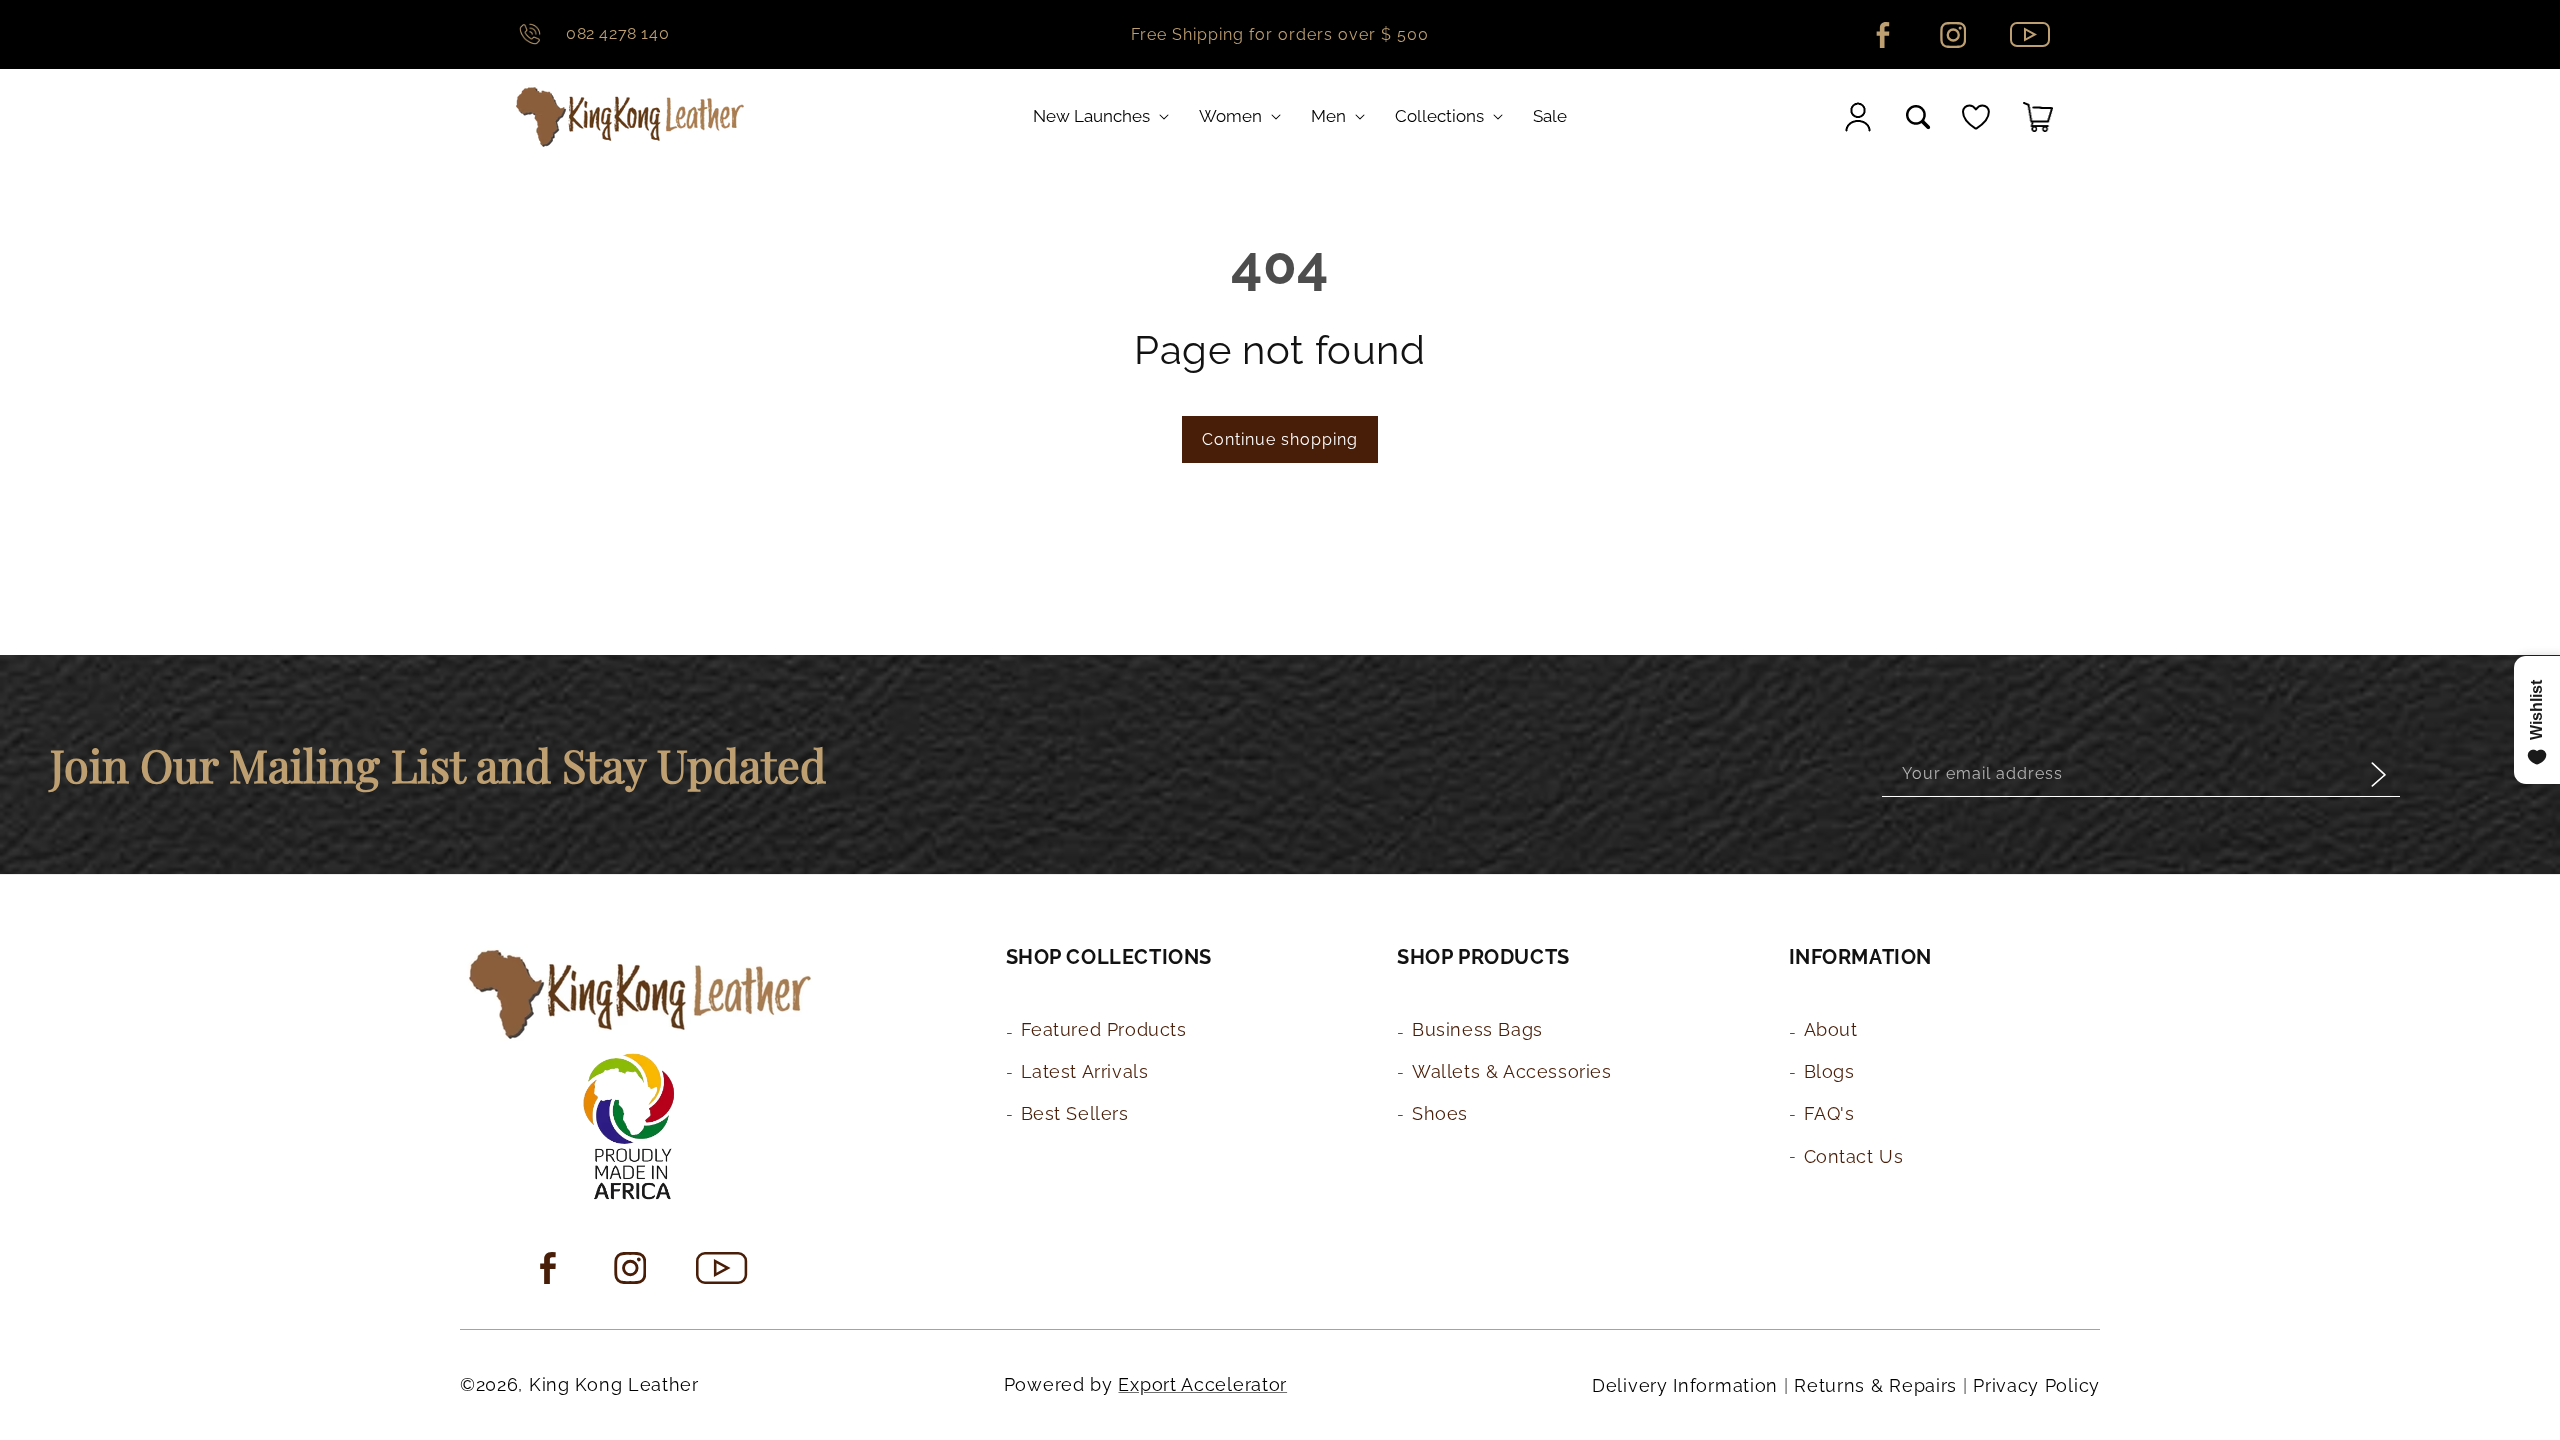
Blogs (1829, 1071)
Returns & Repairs (1875, 1385)
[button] (1105, 116)
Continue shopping (1280, 439)
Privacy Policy (2036, 1385)
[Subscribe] (2378, 774)
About (1831, 1029)
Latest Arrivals (1085, 1071)
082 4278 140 (617, 33)
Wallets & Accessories (1512, 1071)
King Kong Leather (614, 1384)
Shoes (1440, 1114)
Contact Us (1854, 1156)
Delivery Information (1685, 1385)
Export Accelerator (1202, 1384)
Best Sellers (1075, 1114)
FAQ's (1829, 1114)
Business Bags (1477, 1029)
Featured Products (1104, 1029)
